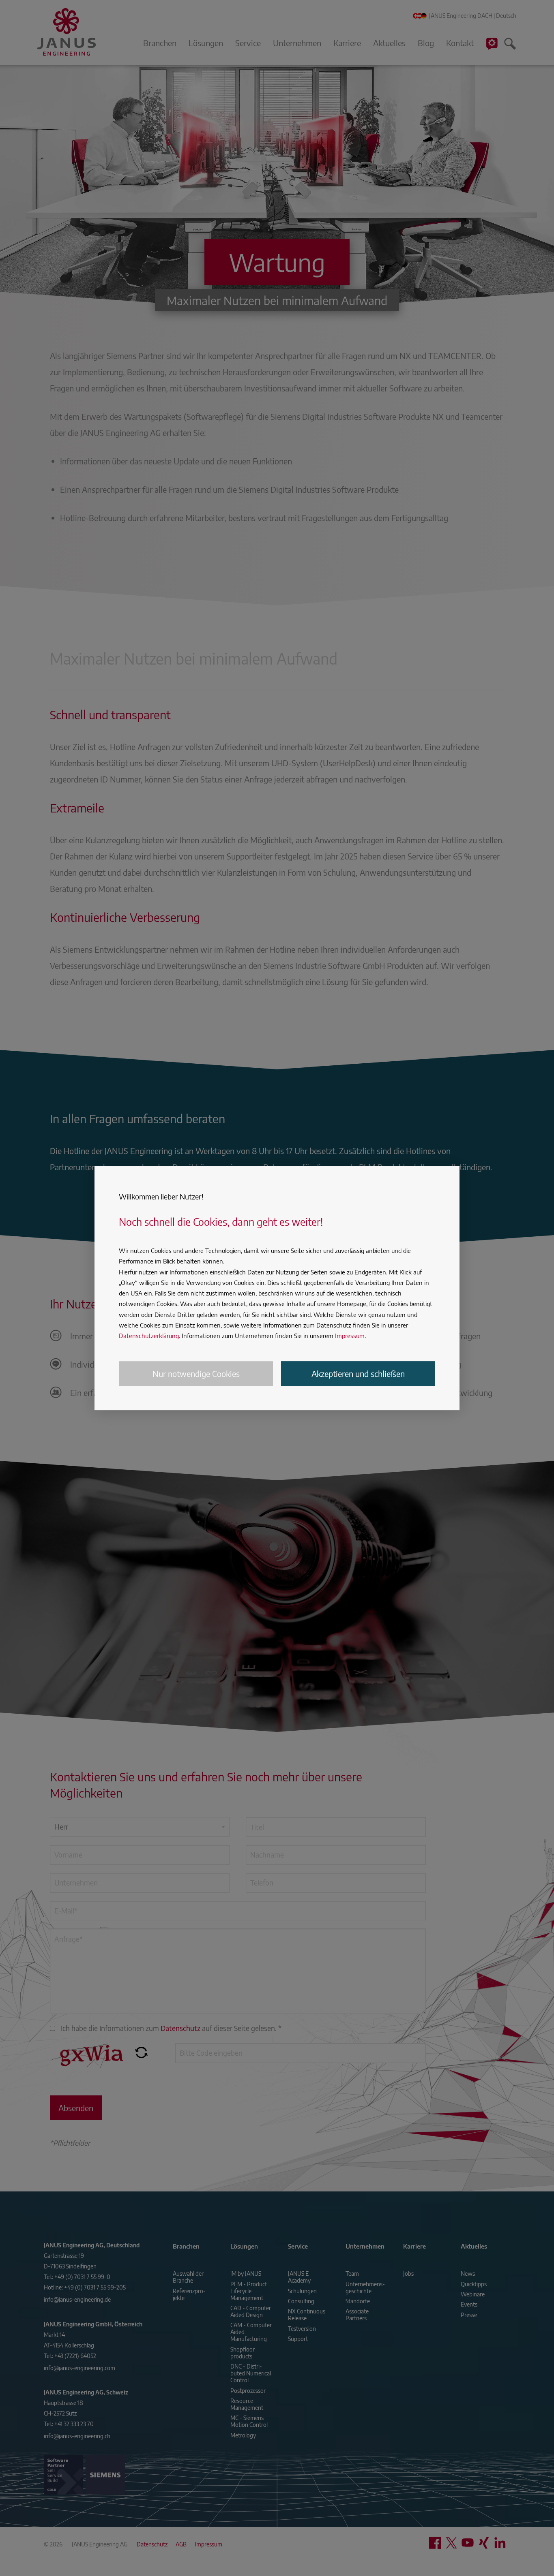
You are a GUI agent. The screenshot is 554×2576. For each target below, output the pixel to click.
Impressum (350, 1336)
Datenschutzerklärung (149, 1336)
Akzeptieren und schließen (358, 1374)
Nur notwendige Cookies (196, 1374)
